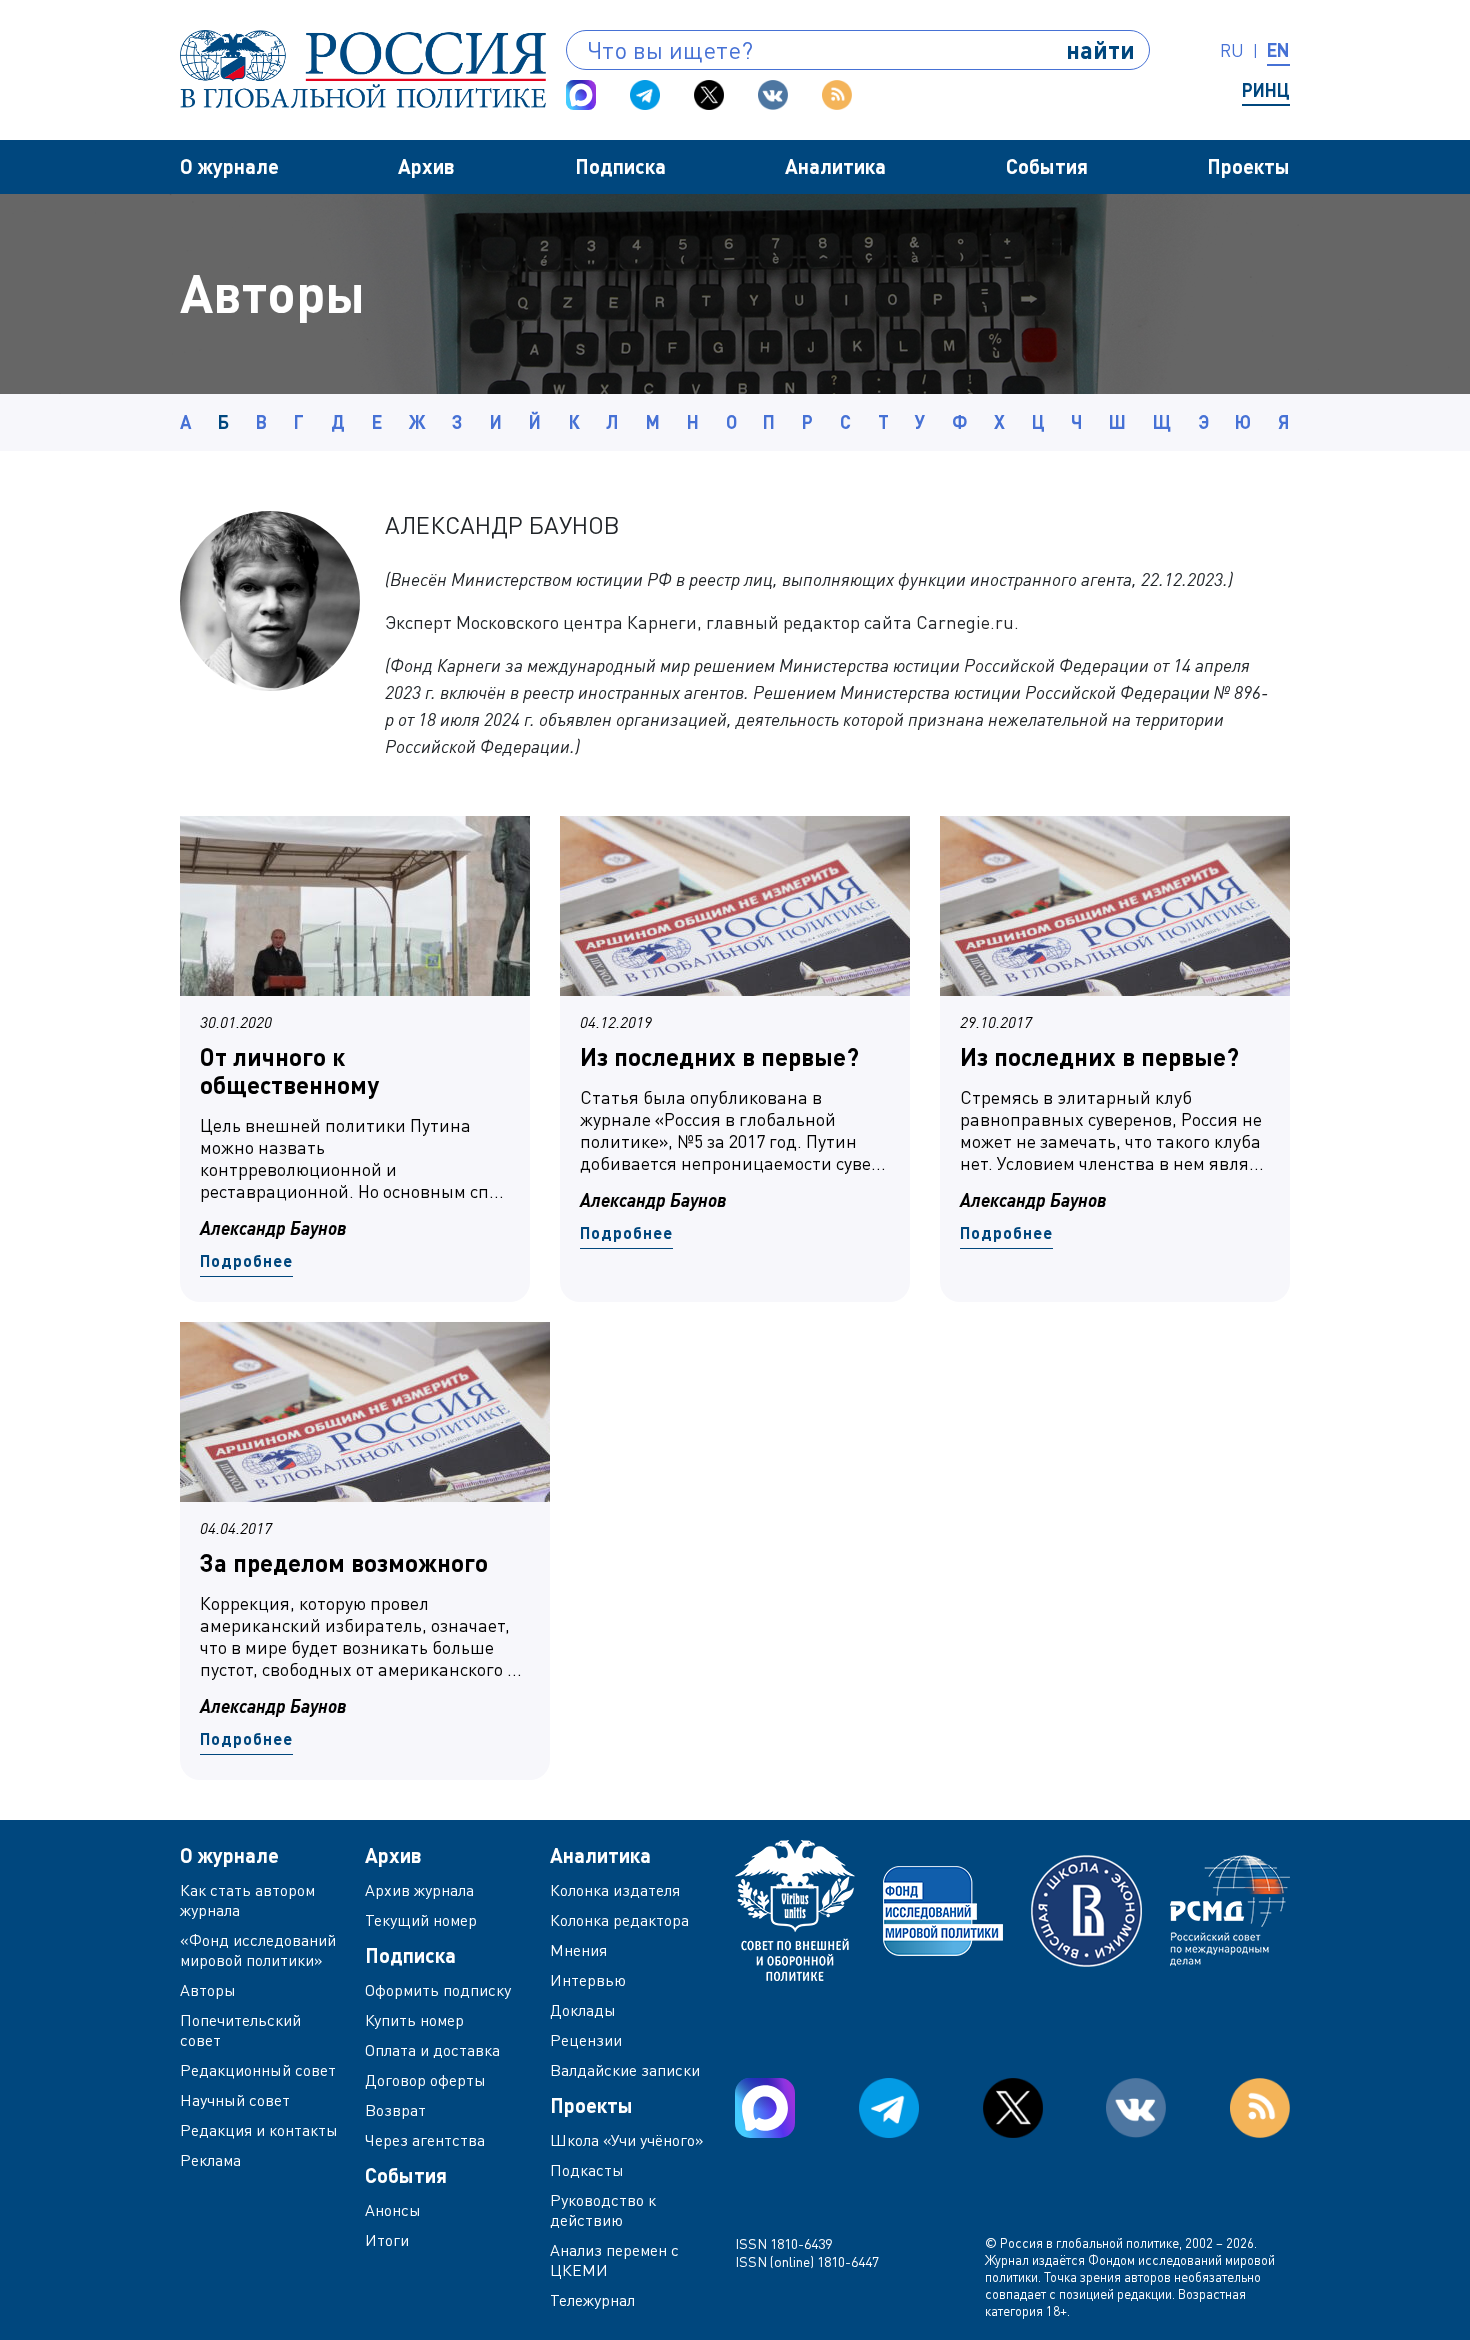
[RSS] (837, 95)
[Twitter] (709, 95)
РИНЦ (1266, 90)
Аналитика (835, 166)
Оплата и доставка (432, 2050)
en (1278, 50)
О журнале (229, 166)
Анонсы (393, 2210)
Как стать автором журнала (247, 1900)
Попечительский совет (240, 2030)
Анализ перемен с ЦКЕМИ (614, 2260)
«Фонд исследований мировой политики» (258, 1950)
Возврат (395, 2110)
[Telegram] (645, 95)
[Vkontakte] (773, 95)
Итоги (387, 2240)
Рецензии (586, 2040)
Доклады (583, 2010)
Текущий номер (421, 1920)
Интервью (588, 1980)
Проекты (1248, 166)
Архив (426, 166)
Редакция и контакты (259, 2130)
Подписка (620, 166)
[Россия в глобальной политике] (363, 69)
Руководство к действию (603, 2210)
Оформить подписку (438, 1990)
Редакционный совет (258, 2070)
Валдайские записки (625, 2070)
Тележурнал (592, 2300)
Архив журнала (419, 1890)
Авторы (208, 1990)
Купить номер (414, 2020)
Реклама (210, 2160)
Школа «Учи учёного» (627, 2140)
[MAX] (581, 95)
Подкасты (587, 2170)
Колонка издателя (615, 1890)
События (1047, 166)
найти (1100, 49)
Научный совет (235, 2100)
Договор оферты (425, 2080)
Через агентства (425, 2140)
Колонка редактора (619, 1920)
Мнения (578, 1950)
